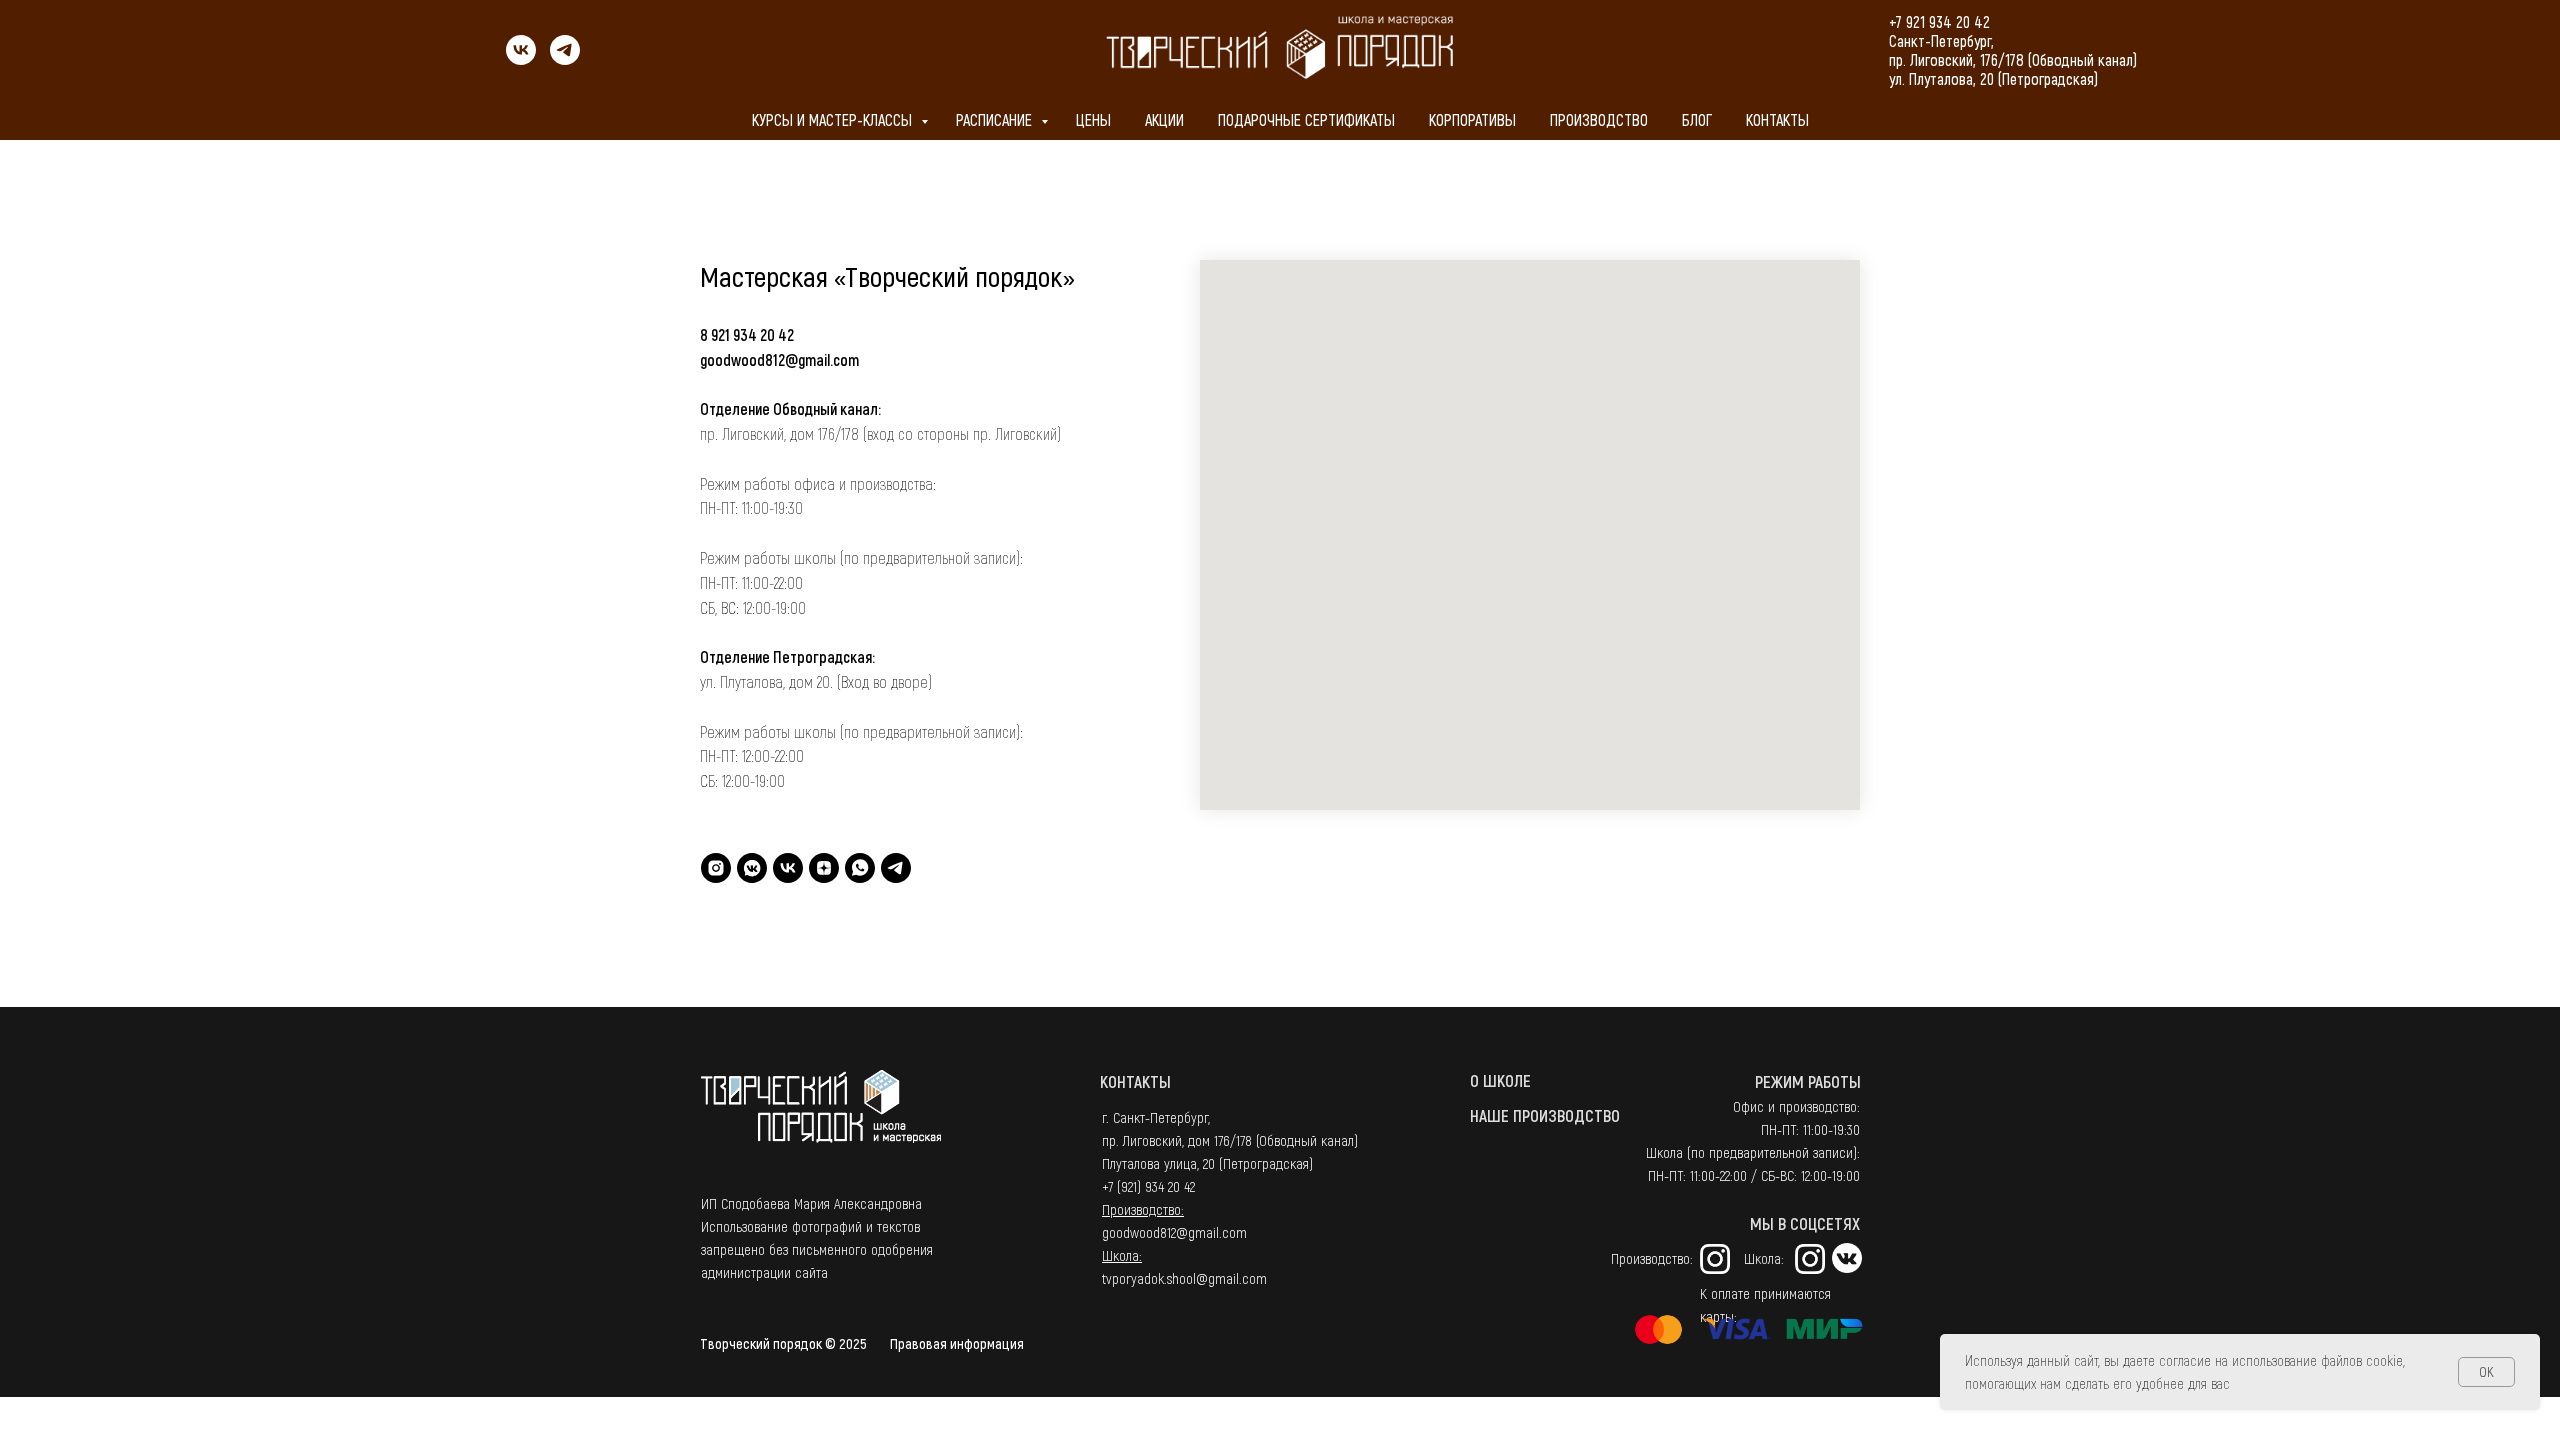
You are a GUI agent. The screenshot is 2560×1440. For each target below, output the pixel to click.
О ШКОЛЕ (1500, 1080)
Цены (1093, 119)
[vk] (521, 59)
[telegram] (565, 59)
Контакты (1777, 119)
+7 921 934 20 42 (1939, 21)
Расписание (996, 119)
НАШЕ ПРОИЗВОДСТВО (1545, 1115)
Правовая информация (957, 1343)
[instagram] (716, 868)
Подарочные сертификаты (1306, 119)
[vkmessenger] (752, 868)
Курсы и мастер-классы (834, 119)
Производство (1599, 119)
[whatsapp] (860, 868)
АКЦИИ (1164, 119)
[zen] (824, 868)
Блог (1697, 119)
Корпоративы (1472, 119)
